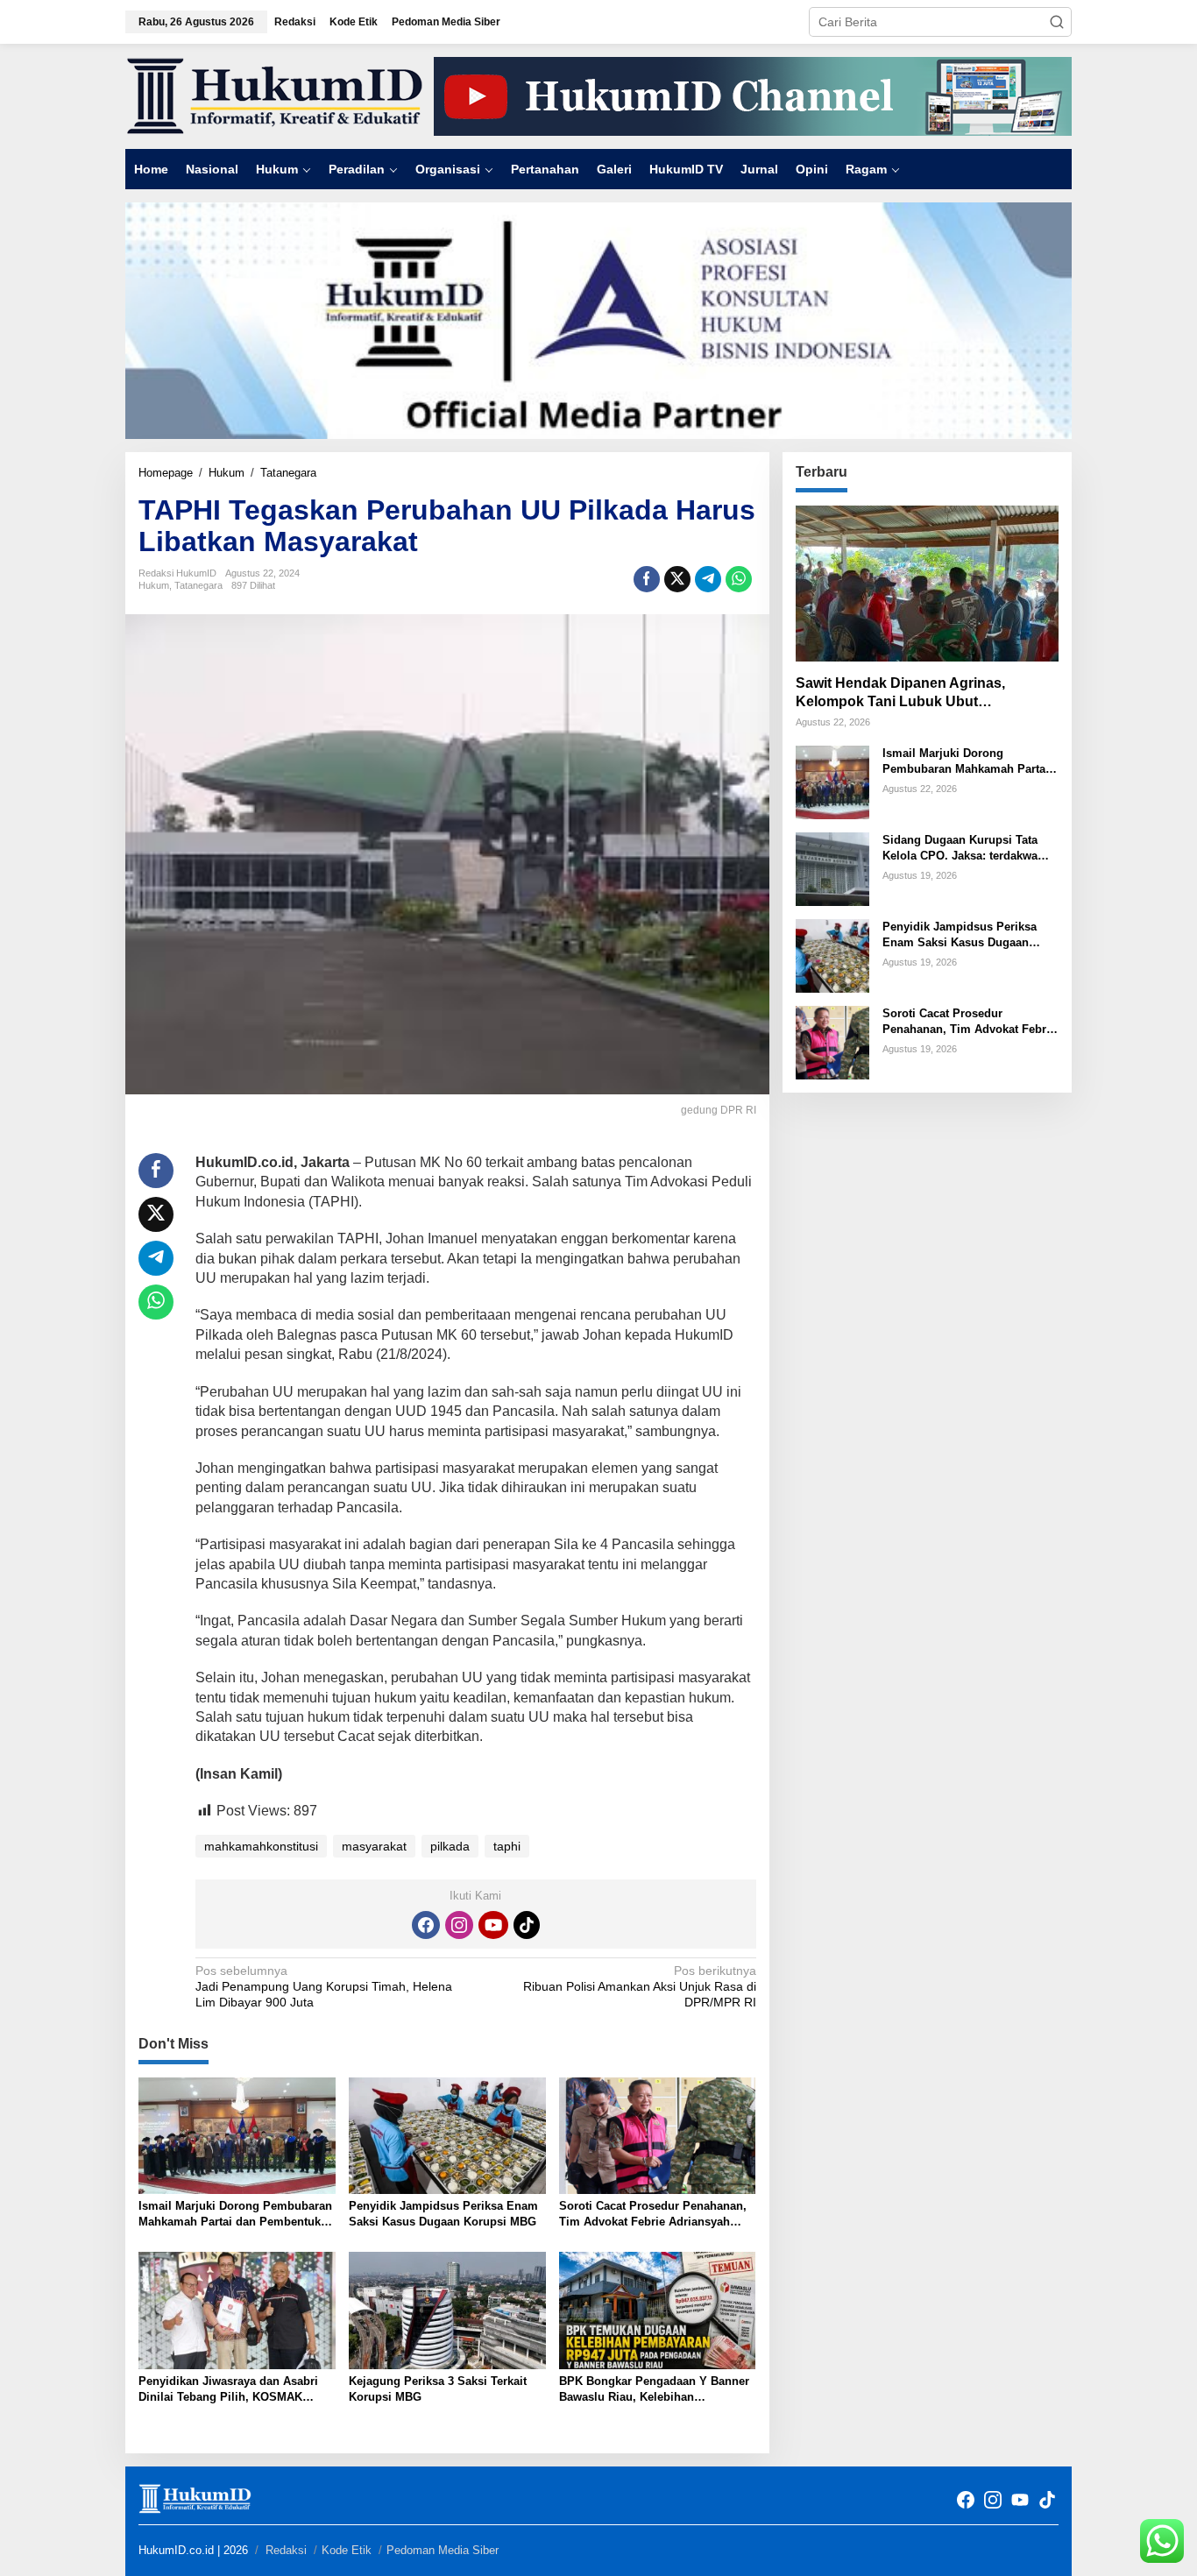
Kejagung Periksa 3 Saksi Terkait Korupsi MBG (438, 2389)
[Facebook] (426, 1925)
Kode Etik (347, 2550)
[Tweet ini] (677, 579)
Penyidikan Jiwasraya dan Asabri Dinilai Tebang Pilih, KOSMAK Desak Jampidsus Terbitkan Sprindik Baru (228, 2390)
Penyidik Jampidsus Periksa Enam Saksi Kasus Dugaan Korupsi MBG (443, 2214)
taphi (507, 1846)
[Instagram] (459, 1925)
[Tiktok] (527, 1925)
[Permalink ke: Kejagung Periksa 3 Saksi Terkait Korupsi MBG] (447, 2310)
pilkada (450, 1846)
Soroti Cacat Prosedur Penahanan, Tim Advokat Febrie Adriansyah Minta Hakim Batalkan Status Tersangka (653, 2215)
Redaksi (286, 2550)
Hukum (154, 585)
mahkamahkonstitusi (261, 1846)
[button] (1057, 22)
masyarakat (374, 1846)
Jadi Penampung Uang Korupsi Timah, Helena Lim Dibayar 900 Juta (324, 1986)
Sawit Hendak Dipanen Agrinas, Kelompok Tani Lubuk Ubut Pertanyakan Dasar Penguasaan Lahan (926, 694)
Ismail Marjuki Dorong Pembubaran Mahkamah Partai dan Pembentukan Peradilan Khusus (236, 2215)
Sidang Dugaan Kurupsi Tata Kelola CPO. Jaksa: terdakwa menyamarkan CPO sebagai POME (960, 849)
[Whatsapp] (739, 579)
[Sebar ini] (647, 579)
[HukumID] (275, 96)
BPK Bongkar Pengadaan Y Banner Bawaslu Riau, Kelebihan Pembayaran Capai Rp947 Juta (654, 2390)
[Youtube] (493, 1925)
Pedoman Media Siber (443, 2550)
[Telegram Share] (708, 579)
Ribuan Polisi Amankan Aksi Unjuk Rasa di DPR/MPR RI (639, 1986)
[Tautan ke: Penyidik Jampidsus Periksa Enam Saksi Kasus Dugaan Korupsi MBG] (832, 955)
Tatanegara (198, 585)
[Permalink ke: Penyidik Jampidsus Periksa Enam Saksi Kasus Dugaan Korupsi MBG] (447, 2135)
